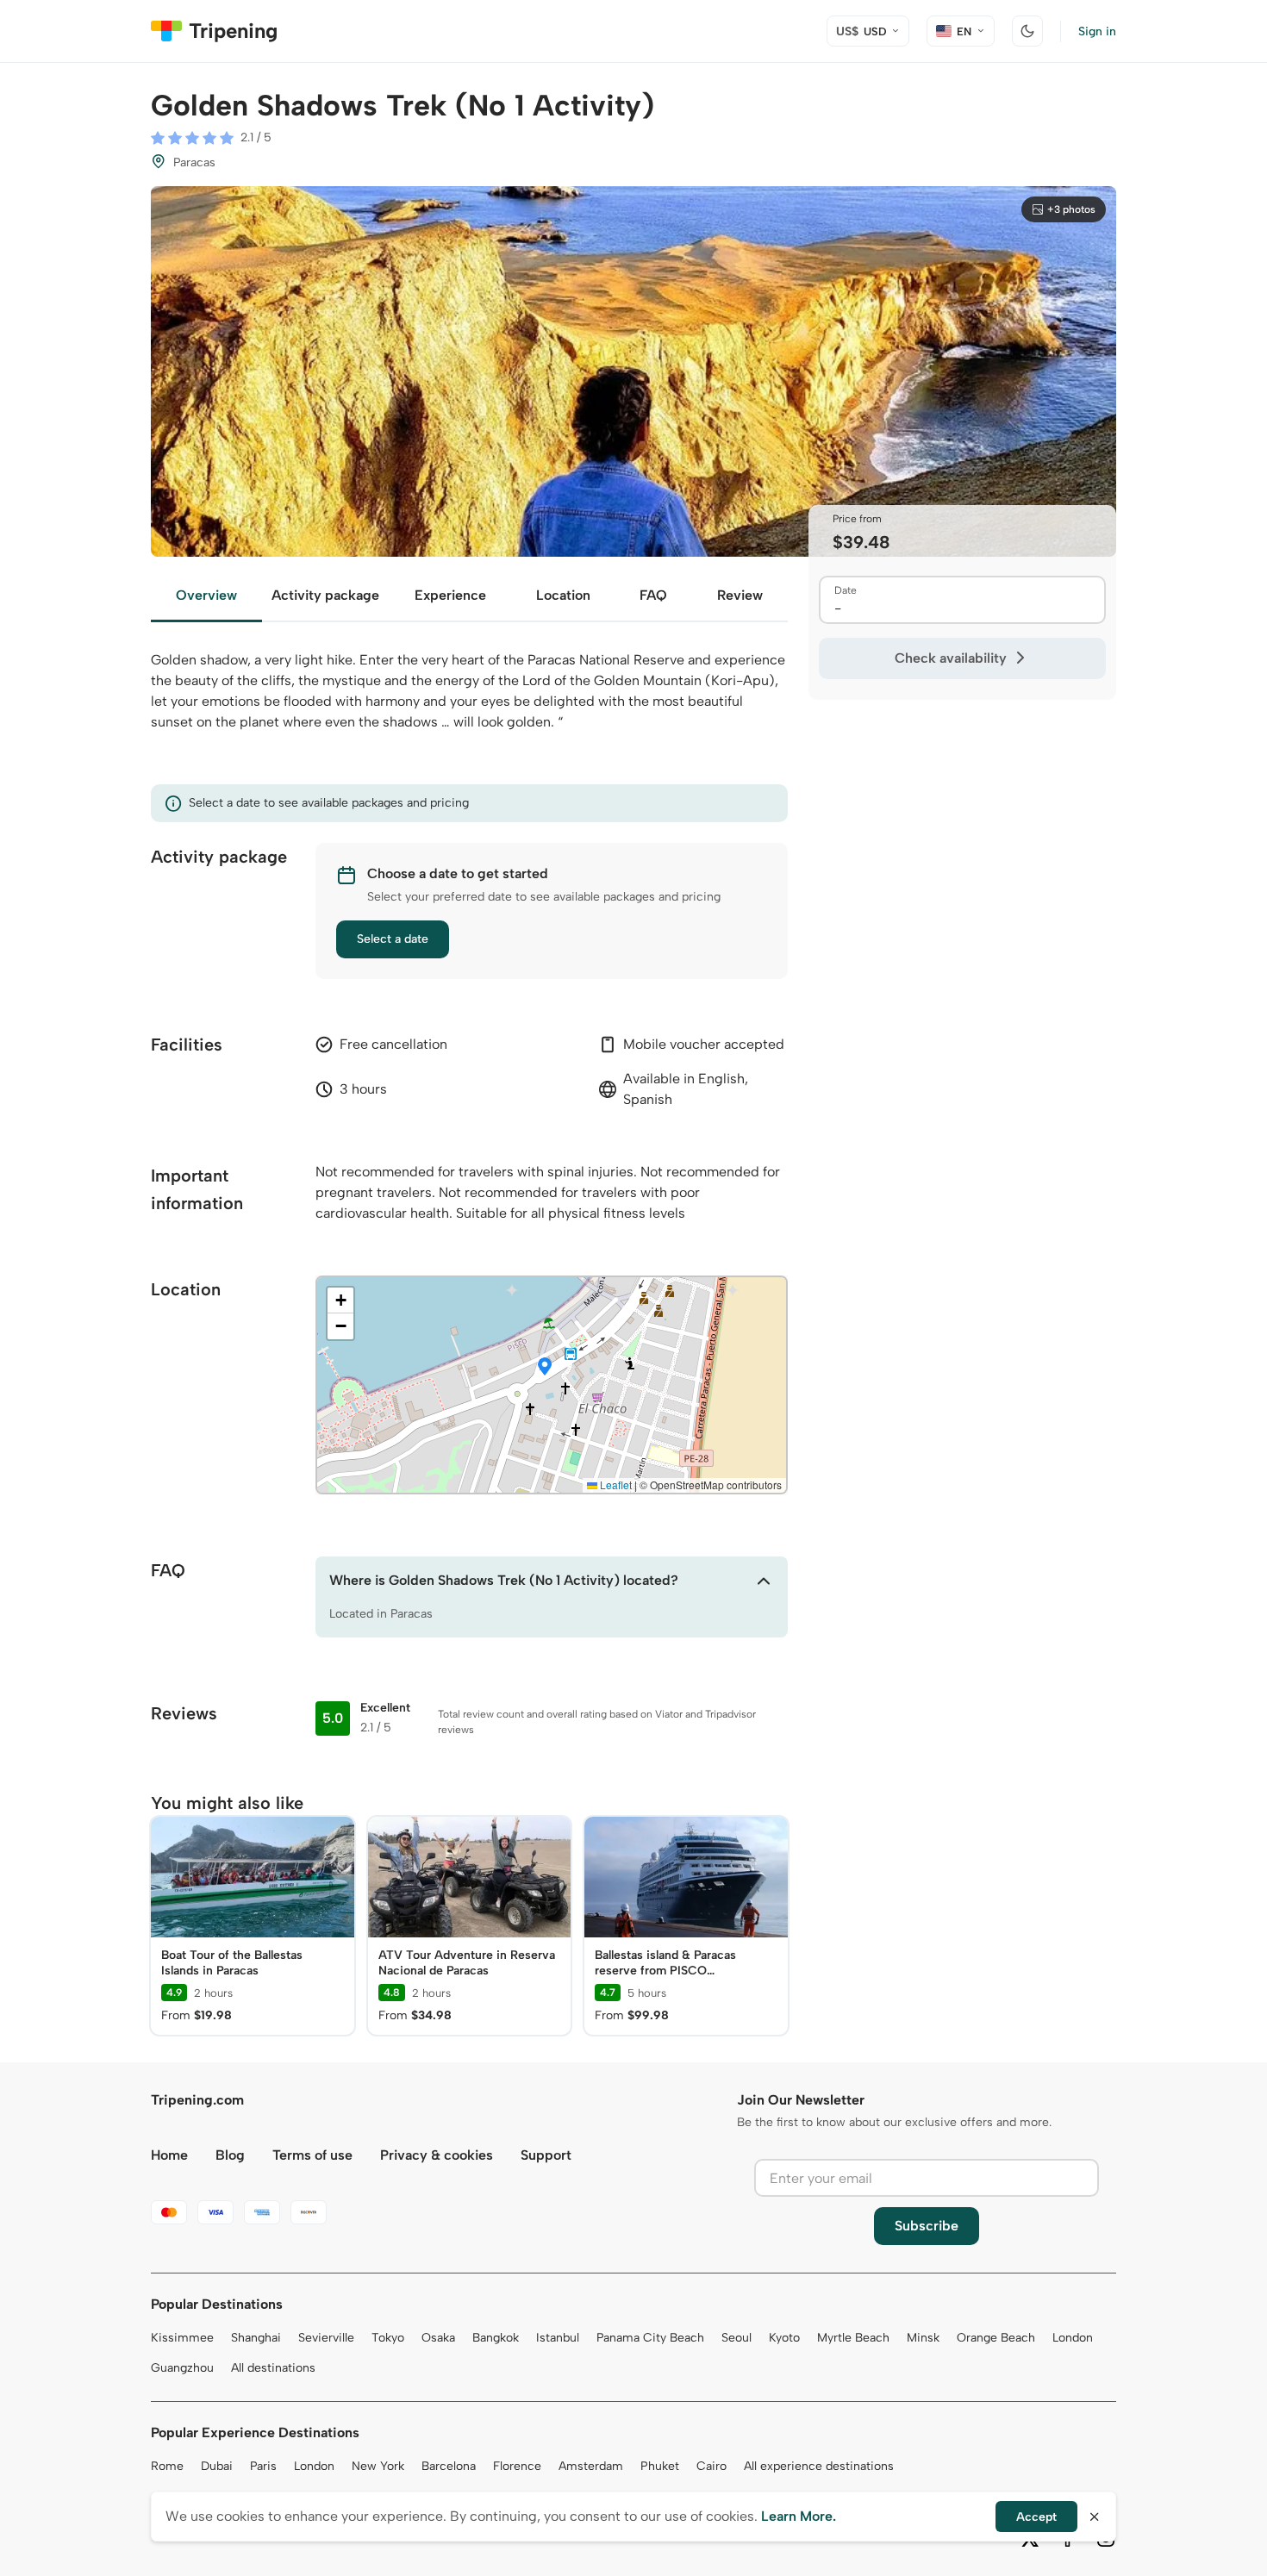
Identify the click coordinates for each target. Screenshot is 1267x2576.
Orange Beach (996, 2338)
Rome (167, 2466)
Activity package (325, 595)
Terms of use (312, 2155)
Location (563, 595)
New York (378, 2466)
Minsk (923, 2338)
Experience (450, 595)
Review (740, 595)
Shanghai (256, 2338)
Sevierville (326, 2338)
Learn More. (799, 2516)
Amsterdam (591, 2466)
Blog (230, 2155)
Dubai (217, 2466)
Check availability (951, 658)
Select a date (393, 939)
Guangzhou (182, 2368)
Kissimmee (182, 2338)
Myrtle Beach (853, 2338)
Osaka (438, 2338)
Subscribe (927, 2226)
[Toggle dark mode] (1027, 31)
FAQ (653, 595)
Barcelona (449, 2466)
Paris (263, 2466)
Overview (206, 595)
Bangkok (496, 2338)
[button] (545, 1368)
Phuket (660, 2466)
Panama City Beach (650, 2338)
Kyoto (784, 2338)
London (1073, 2338)
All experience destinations (819, 2466)
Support (546, 2155)
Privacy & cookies (437, 2155)
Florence (517, 2466)
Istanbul (558, 2338)
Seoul (736, 2338)
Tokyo (388, 2338)
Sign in (1097, 31)
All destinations (273, 2368)
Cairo (712, 2466)
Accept (1036, 2517)
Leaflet (615, 1484)
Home (169, 2155)
